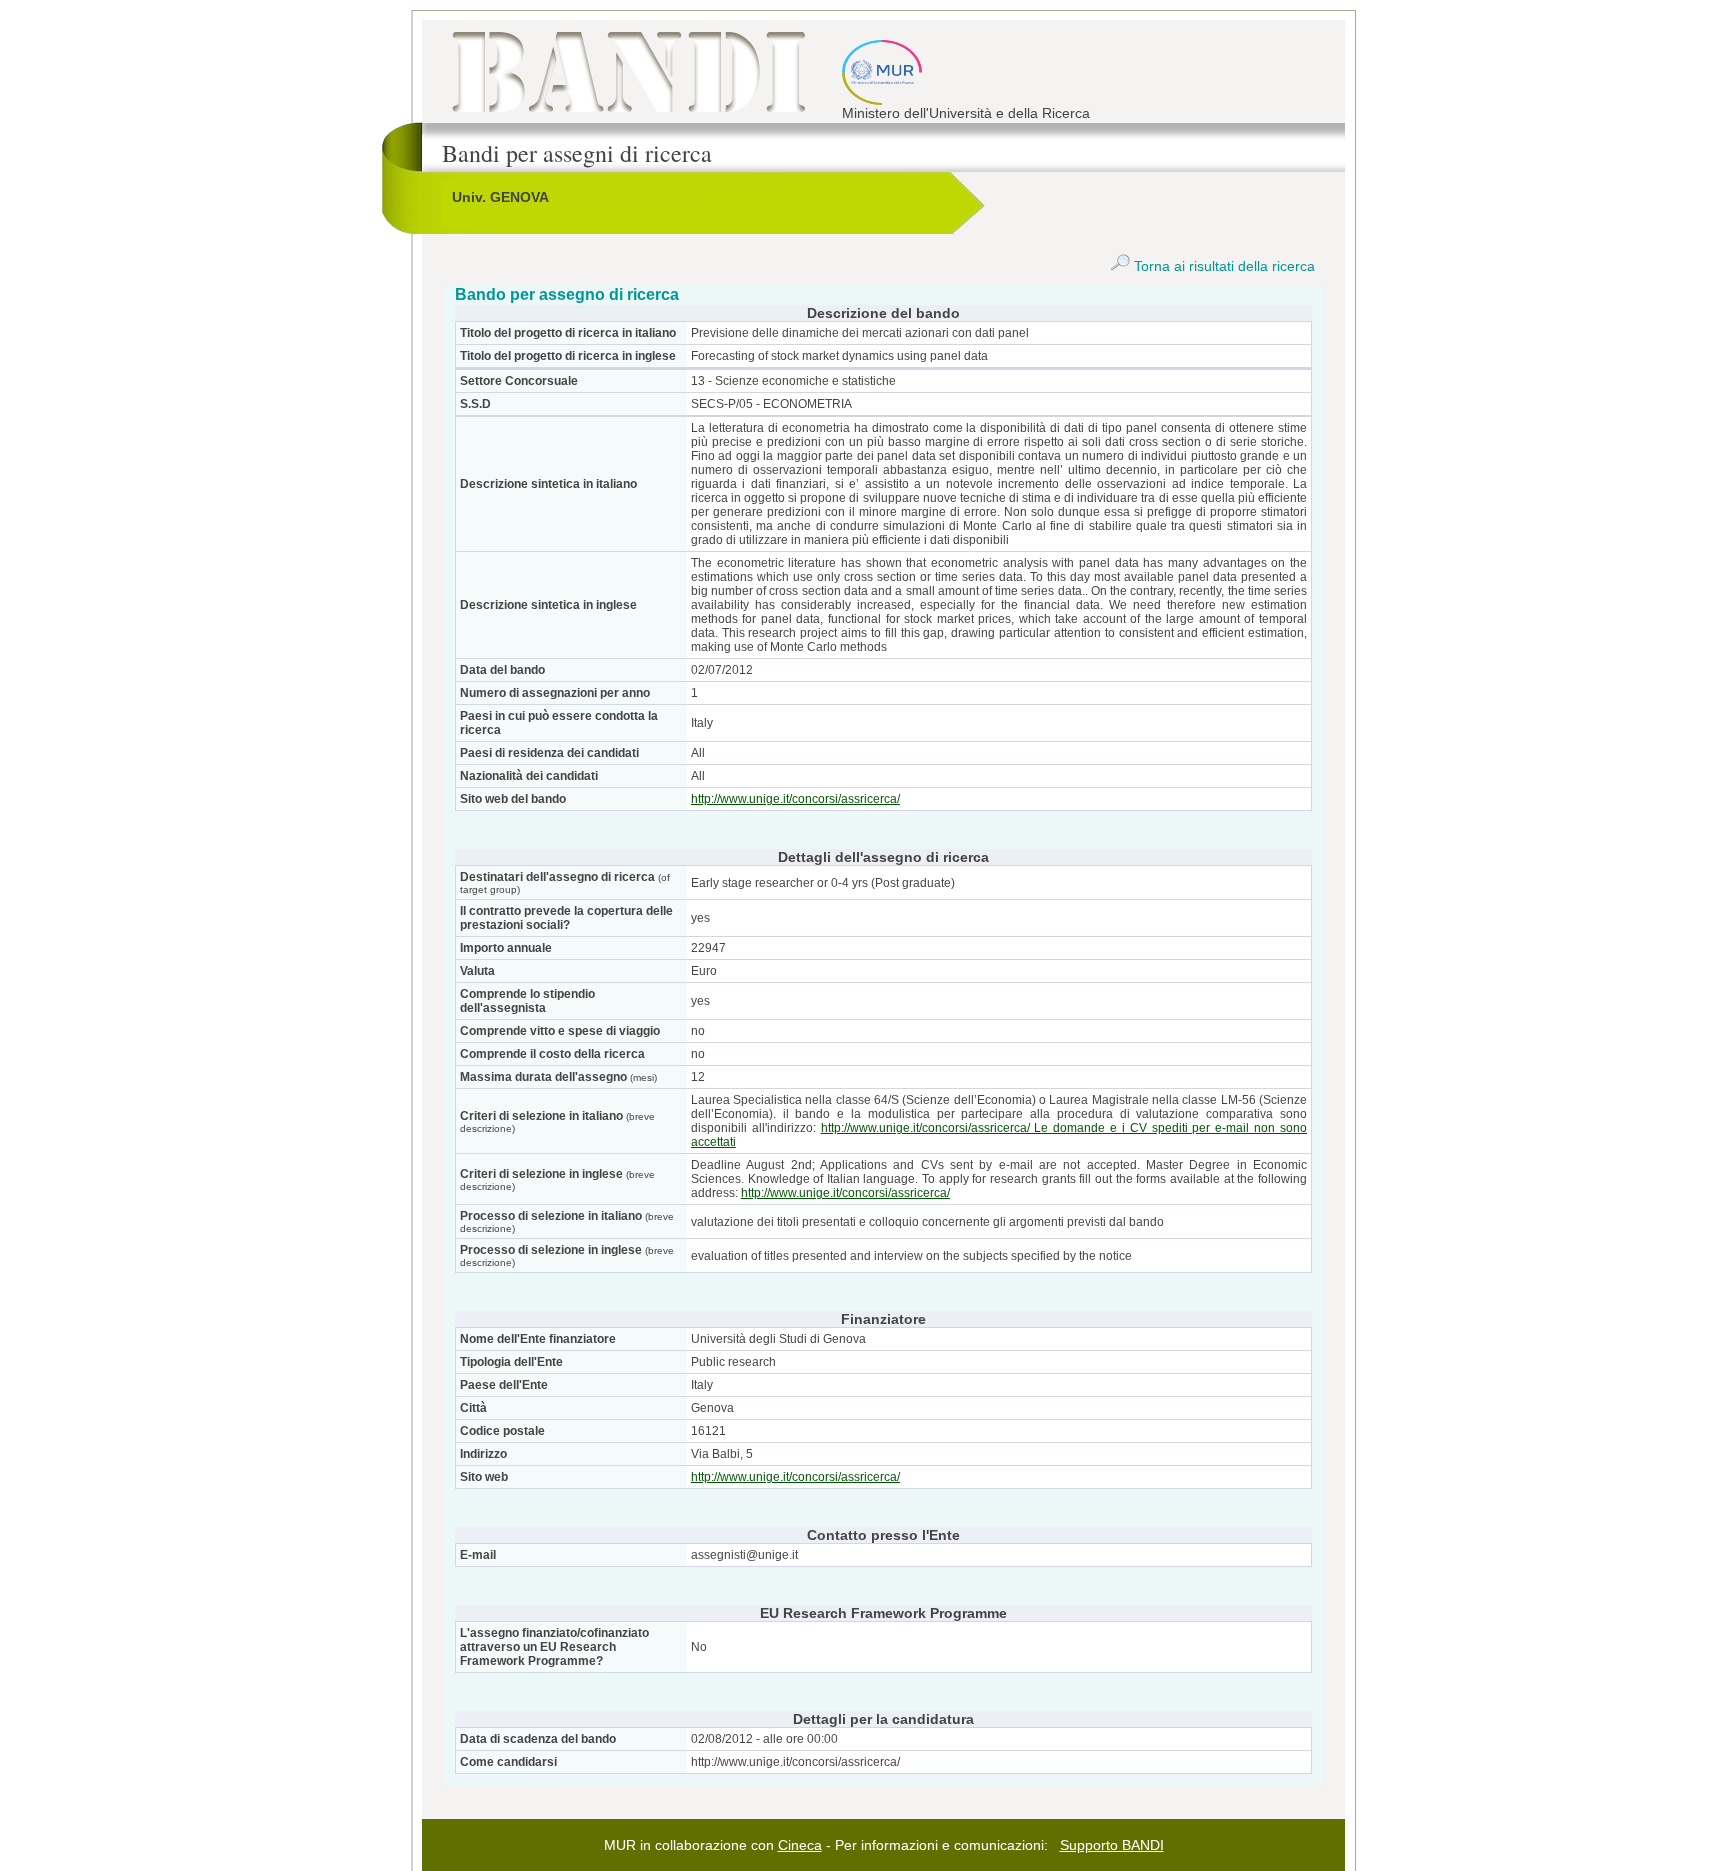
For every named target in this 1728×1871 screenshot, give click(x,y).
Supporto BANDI (1112, 1845)
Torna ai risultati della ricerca (1222, 266)
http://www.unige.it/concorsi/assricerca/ (795, 799)
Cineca (800, 1845)
